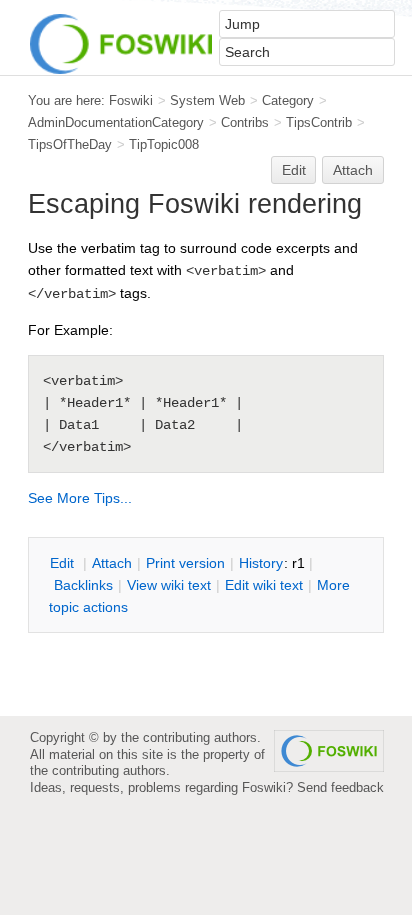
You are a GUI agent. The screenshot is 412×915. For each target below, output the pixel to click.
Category (288, 100)
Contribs (245, 122)
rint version (185, 563)
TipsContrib (319, 122)
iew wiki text (169, 585)
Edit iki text (264, 585)
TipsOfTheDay (70, 144)
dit (64, 563)
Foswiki (131, 100)
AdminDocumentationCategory (116, 122)
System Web (207, 100)
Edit (294, 170)
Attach (353, 170)
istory (261, 563)
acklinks (83, 585)
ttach (112, 563)
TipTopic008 (164, 144)
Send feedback (340, 787)
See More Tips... (80, 498)
